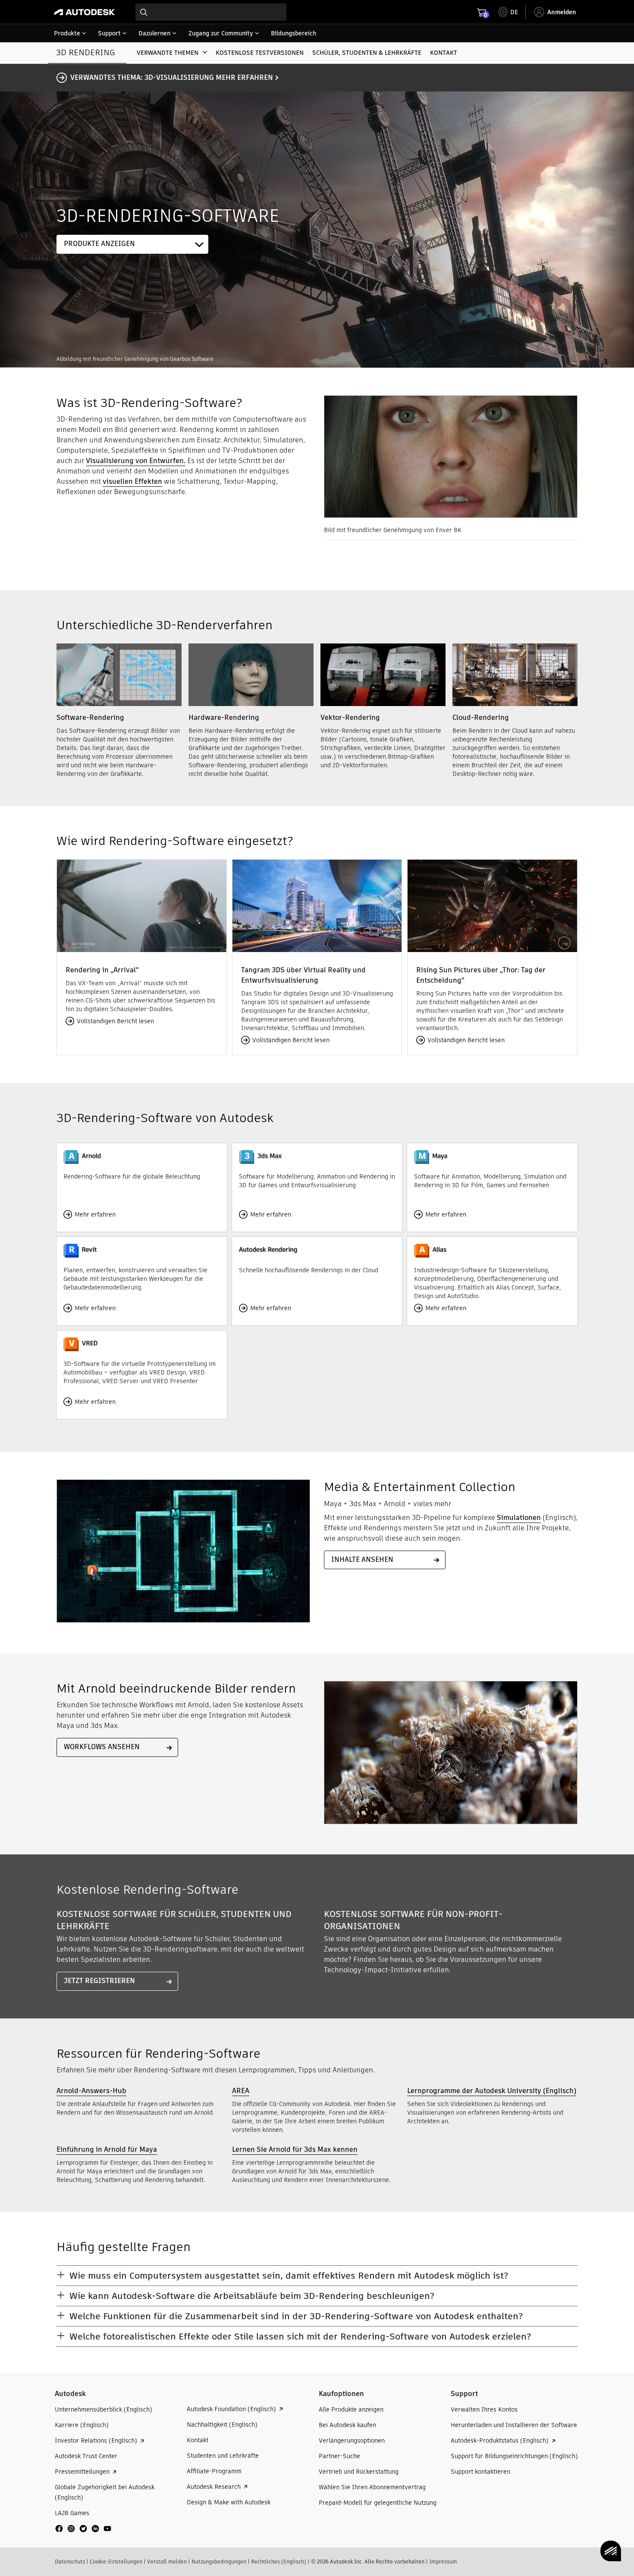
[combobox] (211, 12)
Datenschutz (70, 2562)
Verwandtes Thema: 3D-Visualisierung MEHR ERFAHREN (172, 77)
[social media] (83, 2529)
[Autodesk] (85, 12)
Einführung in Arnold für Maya (107, 2149)
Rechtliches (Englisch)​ (279, 2562)
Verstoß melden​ (167, 2562)
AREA (241, 2091)
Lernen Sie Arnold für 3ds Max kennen (295, 2149)
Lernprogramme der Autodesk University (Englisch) (492, 2091)
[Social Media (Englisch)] (83, 2532)
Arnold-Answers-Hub (91, 2091)
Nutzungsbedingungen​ (219, 2562)
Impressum (443, 2562)
